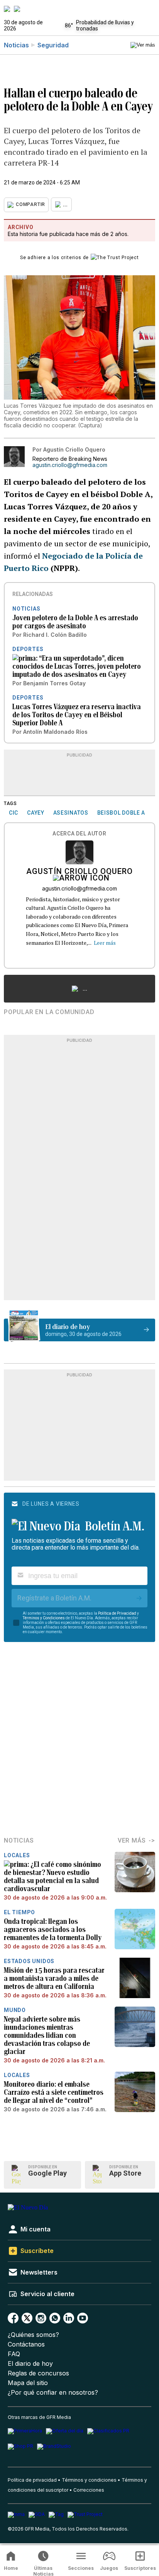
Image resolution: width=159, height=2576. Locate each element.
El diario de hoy (30, 2364)
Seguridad (53, 45)
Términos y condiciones (89, 2480)
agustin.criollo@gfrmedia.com (70, 465)
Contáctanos (26, 2344)
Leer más (105, 943)
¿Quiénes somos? (33, 2335)
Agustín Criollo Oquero (79, 872)
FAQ (14, 2354)
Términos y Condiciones (44, 1618)
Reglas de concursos (38, 2373)
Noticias (16, 45)
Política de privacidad (32, 2480)
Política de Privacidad (117, 1613)
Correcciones (89, 2490)
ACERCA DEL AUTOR (79, 834)
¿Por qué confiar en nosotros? (53, 2393)
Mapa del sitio (28, 2383)
